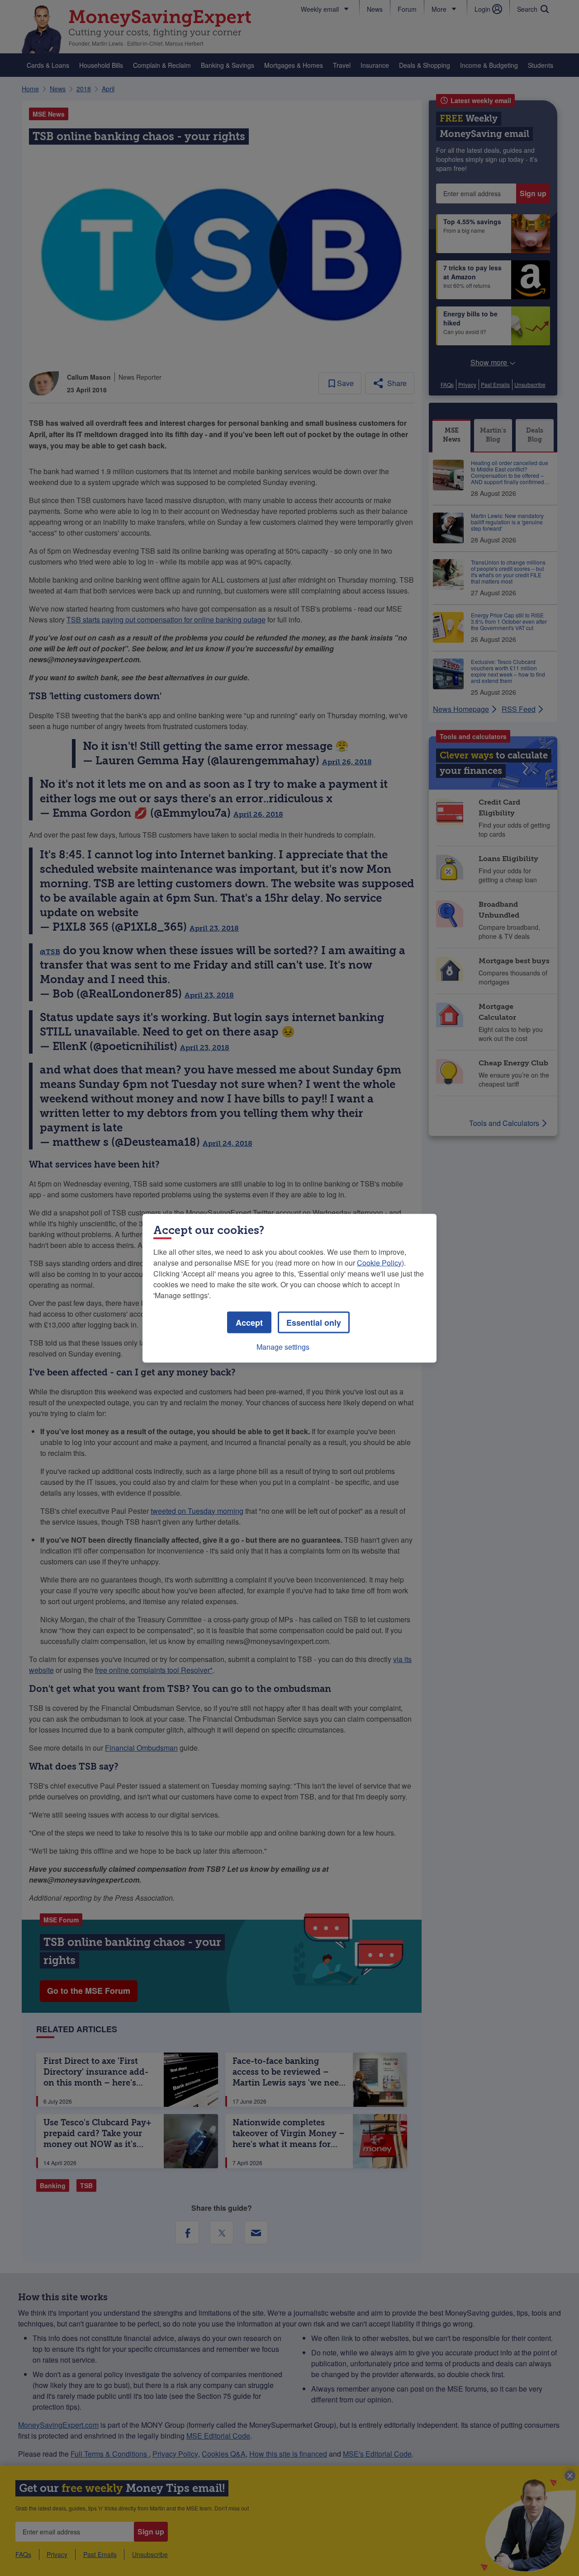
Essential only (314, 1322)
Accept (249, 1322)
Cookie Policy (379, 1262)
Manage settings (283, 1346)
